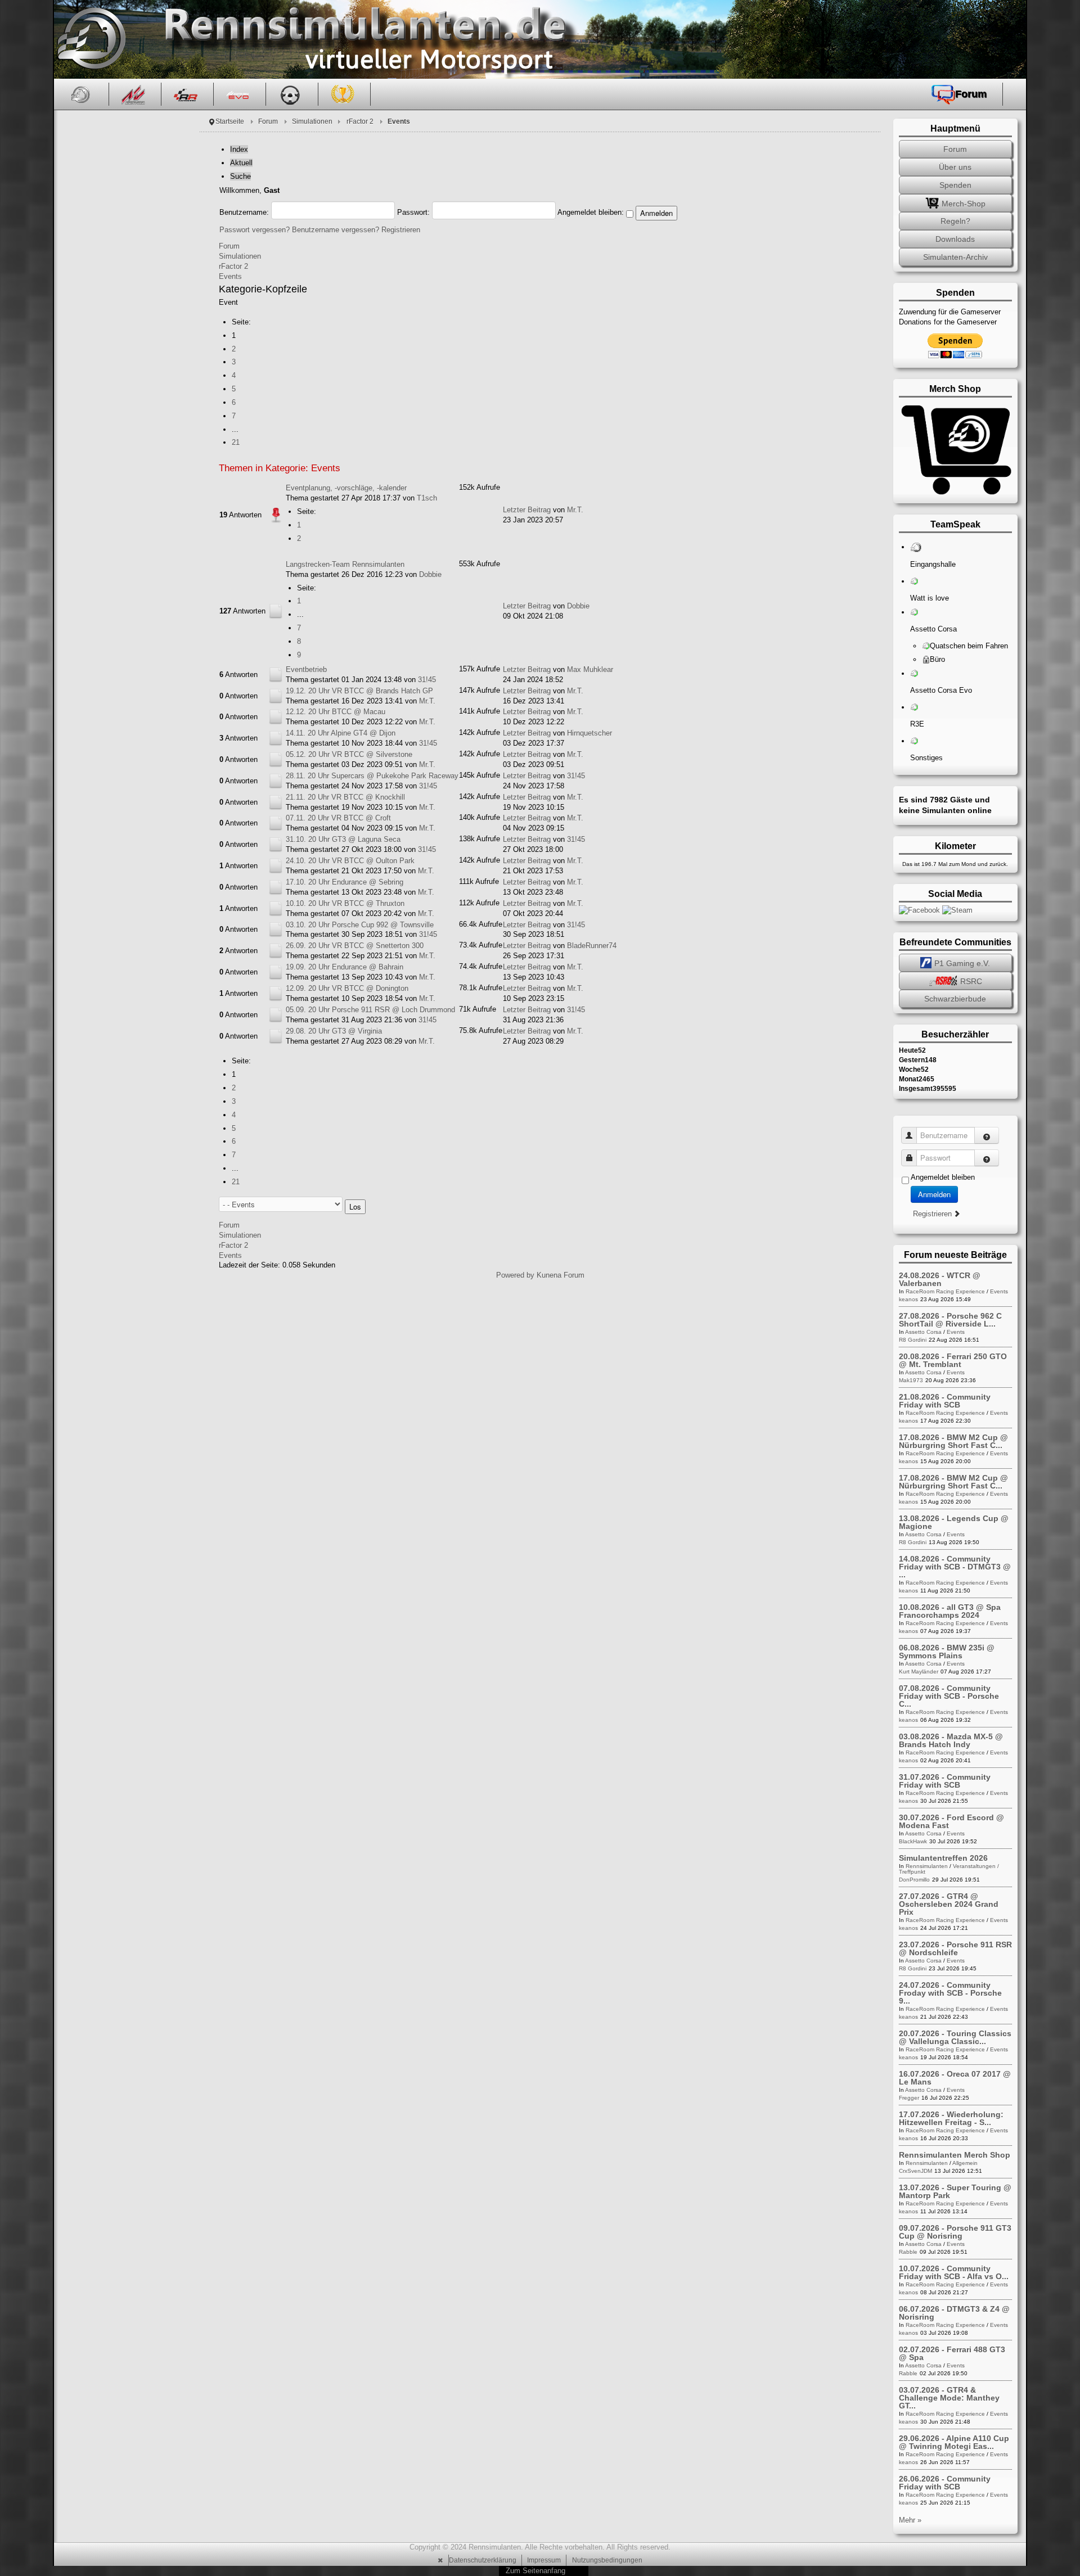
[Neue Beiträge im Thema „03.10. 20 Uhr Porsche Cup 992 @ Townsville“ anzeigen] (276, 929)
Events (230, 276)
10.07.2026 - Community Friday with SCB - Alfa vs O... (954, 2272)
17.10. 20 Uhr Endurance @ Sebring (345, 882)
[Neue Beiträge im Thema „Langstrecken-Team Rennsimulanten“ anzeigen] (276, 611)
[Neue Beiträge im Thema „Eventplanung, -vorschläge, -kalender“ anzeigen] (276, 515)
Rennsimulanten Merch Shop (955, 2155)
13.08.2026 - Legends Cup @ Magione (954, 1522)
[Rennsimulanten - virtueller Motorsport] (90, 39)
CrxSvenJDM (915, 2171)
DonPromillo (914, 1880)
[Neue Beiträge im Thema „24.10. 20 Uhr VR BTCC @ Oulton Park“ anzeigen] (276, 865)
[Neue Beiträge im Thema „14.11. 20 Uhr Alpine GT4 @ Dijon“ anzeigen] (276, 738)
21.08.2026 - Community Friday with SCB (945, 1401)
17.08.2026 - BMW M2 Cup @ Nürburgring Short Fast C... (953, 1441)
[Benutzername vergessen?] (987, 1135)
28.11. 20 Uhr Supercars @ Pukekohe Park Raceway (372, 776)
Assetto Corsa (923, 1332)
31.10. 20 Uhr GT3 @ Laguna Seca (343, 839)
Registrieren (401, 230)
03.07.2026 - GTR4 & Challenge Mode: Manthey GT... (949, 2398)
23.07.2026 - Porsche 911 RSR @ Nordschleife (955, 1948)
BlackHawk (913, 1841)
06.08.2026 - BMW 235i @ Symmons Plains (947, 1652)
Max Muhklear (590, 669)
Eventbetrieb (306, 669)
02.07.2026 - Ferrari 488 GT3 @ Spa (952, 2353)
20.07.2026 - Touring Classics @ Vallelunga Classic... (955, 2037)
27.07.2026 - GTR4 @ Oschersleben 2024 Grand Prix (949, 1904)
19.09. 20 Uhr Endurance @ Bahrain (345, 967)
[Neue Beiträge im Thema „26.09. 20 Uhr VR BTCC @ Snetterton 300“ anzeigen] (276, 951)
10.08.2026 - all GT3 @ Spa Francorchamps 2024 (950, 1611)
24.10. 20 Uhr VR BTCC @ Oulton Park (350, 861)
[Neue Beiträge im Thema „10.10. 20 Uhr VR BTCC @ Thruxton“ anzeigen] (276, 908)
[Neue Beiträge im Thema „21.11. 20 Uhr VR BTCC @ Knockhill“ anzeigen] (276, 802)
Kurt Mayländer (919, 1672)
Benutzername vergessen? (336, 230)
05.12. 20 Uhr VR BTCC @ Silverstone (349, 754)
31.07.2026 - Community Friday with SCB (945, 1781)
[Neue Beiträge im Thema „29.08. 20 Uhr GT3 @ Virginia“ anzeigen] (276, 1036)
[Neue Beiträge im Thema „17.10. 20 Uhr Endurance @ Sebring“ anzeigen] (276, 887)
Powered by (515, 1275)
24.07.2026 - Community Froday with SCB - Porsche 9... (950, 1993)
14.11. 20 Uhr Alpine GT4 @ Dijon (341, 733)
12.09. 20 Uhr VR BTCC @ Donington (347, 988)
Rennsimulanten (927, 1866)
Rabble (908, 2252)
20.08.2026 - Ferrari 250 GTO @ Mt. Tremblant (953, 1360)
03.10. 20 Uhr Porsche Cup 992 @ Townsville (360, 925)
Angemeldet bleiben (943, 1177)
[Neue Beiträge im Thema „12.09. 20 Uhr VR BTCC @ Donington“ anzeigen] (276, 993)
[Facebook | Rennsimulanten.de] (921, 910)
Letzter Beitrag (527, 510)
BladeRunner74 (592, 946)
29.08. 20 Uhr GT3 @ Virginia (334, 1031)
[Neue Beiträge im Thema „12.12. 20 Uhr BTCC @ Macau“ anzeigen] (276, 717)
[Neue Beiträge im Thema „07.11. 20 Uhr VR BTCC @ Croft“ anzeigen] (276, 823)
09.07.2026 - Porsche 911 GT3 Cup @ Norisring (955, 2232)
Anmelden (934, 1194)
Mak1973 (911, 1380)
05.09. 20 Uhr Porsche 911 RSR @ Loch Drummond (370, 1010)
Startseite (230, 121)
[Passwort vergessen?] (987, 1158)
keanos (908, 1299)
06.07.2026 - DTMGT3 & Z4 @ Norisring (954, 2313)
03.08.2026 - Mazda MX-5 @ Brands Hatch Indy (951, 1740)
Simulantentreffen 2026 (943, 1858)
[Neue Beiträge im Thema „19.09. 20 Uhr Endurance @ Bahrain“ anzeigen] (276, 971)
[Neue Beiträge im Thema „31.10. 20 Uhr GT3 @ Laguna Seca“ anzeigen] (276, 844)
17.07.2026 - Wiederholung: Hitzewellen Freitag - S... (951, 2118)
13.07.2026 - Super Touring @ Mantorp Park (955, 2191)
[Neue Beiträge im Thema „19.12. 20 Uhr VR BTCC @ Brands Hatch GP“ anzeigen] (276, 695)
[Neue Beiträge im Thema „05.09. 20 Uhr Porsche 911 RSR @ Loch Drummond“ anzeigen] (276, 1014)
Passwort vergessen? (255, 230)
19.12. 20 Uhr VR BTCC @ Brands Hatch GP (359, 691)
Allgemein (965, 2163)
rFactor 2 (360, 121)
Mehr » (910, 2520)
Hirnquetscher (589, 733)
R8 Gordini (913, 1340)
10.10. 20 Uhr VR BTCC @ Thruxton (345, 903)
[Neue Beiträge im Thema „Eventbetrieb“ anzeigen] (276, 674)
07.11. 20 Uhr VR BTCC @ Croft (338, 818)
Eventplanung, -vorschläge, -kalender (346, 488)
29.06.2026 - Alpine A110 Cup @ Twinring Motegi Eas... (954, 2442)
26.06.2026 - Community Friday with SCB (945, 2483)
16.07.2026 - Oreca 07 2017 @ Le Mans (955, 2078)
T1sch (427, 498)
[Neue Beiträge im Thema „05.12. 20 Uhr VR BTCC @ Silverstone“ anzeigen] (276, 759)
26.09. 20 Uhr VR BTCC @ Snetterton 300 (355, 946)
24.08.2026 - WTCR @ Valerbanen (940, 1279)
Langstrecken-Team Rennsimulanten (345, 564)
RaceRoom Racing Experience (945, 1291)
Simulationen (312, 121)
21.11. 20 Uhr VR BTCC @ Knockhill (345, 797)
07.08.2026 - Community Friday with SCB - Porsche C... (949, 1696)
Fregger (909, 2098)
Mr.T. (575, 510)
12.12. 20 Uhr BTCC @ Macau (336, 712)
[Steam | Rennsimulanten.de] (957, 910)
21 (236, 442)
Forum (268, 121)
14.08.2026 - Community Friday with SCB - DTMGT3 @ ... (955, 1567)
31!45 (427, 680)
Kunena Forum (561, 1275)
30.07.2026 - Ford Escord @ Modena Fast (951, 1821)
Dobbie (430, 574)
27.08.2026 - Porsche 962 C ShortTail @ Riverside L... (950, 1320)
